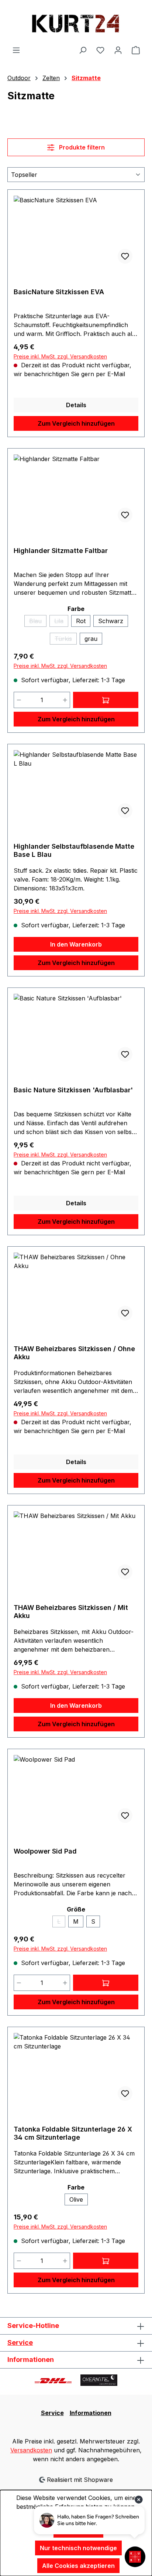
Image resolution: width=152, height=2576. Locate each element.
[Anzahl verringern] (19, 700)
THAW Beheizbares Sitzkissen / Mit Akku (71, 1612)
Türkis (66, 640)
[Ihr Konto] (118, 50)
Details (76, 405)
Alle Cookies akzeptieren (78, 2566)
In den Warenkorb (76, 944)
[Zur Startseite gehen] (76, 23)
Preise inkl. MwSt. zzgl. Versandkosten (60, 356)
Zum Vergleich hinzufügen (76, 423)
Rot (81, 621)
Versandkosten (31, 2450)
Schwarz (111, 621)
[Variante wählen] (106, 700)
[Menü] (16, 50)
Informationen (91, 2413)
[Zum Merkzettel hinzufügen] (125, 256)
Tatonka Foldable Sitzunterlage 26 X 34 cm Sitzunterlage (73, 2133)
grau (91, 639)
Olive (76, 2199)
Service (20, 2343)
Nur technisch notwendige (78, 2548)
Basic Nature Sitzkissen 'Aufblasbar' (73, 1090)
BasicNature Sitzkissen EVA (59, 292)
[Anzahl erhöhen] (65, 700)
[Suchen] (83, 50)
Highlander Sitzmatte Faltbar (61, 551)
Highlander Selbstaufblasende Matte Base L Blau (74, 850)
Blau (38, 622)
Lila (61, 622)
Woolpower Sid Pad (45, 1851)
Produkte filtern (81, 147)
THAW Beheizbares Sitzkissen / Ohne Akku (74, 1353)
